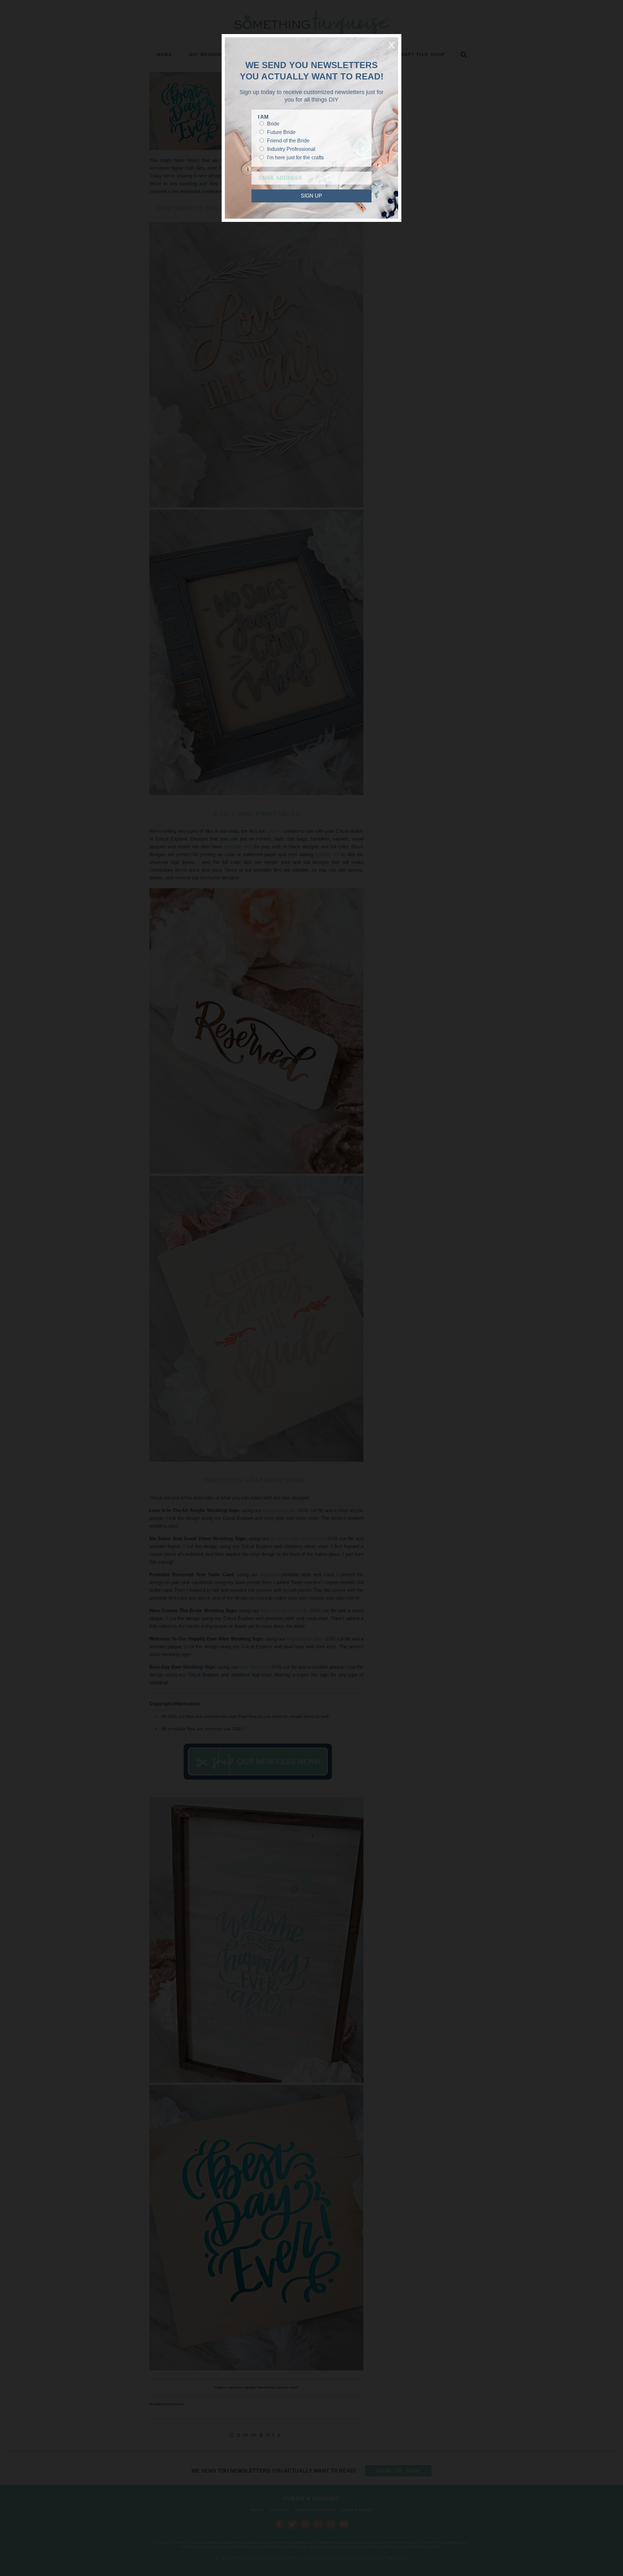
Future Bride (281, 132)
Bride (273, 124)
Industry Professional (291, 149)
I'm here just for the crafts (295, 157)
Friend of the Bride (288, 141)
